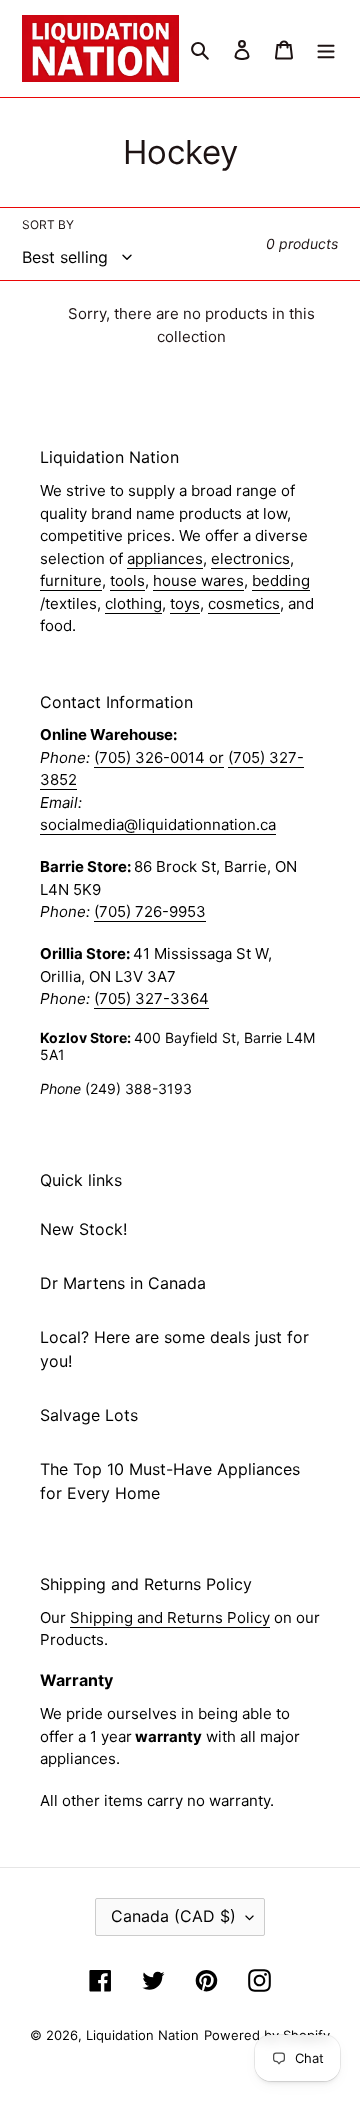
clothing (133, 603)
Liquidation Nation (142, 2035)
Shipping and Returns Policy (170, 1617)
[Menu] (326, 48)
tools (127, 580)
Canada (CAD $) (173, 1916)
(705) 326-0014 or (159, 757)
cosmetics (244, 603)
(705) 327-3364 (151, 998)
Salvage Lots (89, 1415)
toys (185, 603)
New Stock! (83, 1229)
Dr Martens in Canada (123, 1283)
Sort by (48, 224)
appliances (165, 558)
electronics (250, 558)
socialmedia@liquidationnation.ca (158, 824)
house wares (198, 580)
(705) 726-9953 (150, 911)
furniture (71, 580)
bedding (281, 580)
